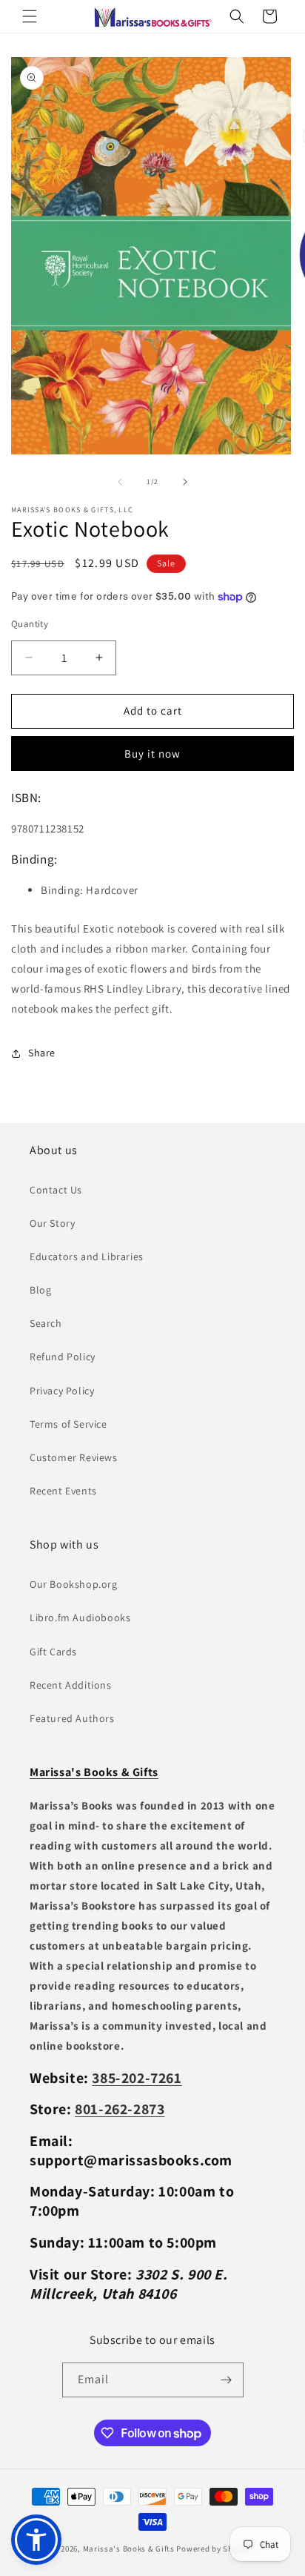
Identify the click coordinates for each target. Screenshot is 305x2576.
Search (46, 1323)
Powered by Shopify (214, 2549)
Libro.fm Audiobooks (80, 1618)
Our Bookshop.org (74, 1584)
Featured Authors (72, 1718)
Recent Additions (71, 1685)
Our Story (52, 1223)
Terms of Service (68, 1424)
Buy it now (152, 754)
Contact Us (56, 1190)
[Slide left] (120, 482)
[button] (30, 16)
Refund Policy (63, 1357)
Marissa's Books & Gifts (129, 2549)
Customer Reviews (74, 1457)
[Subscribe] (227, 2380)
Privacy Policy (62, 1391)
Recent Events (63, 1491)
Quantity (30, 624)
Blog (40, 1290)
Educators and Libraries (87, 1256)
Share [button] (42, 1053)
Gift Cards (53, 1652)
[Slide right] (185, 482)
